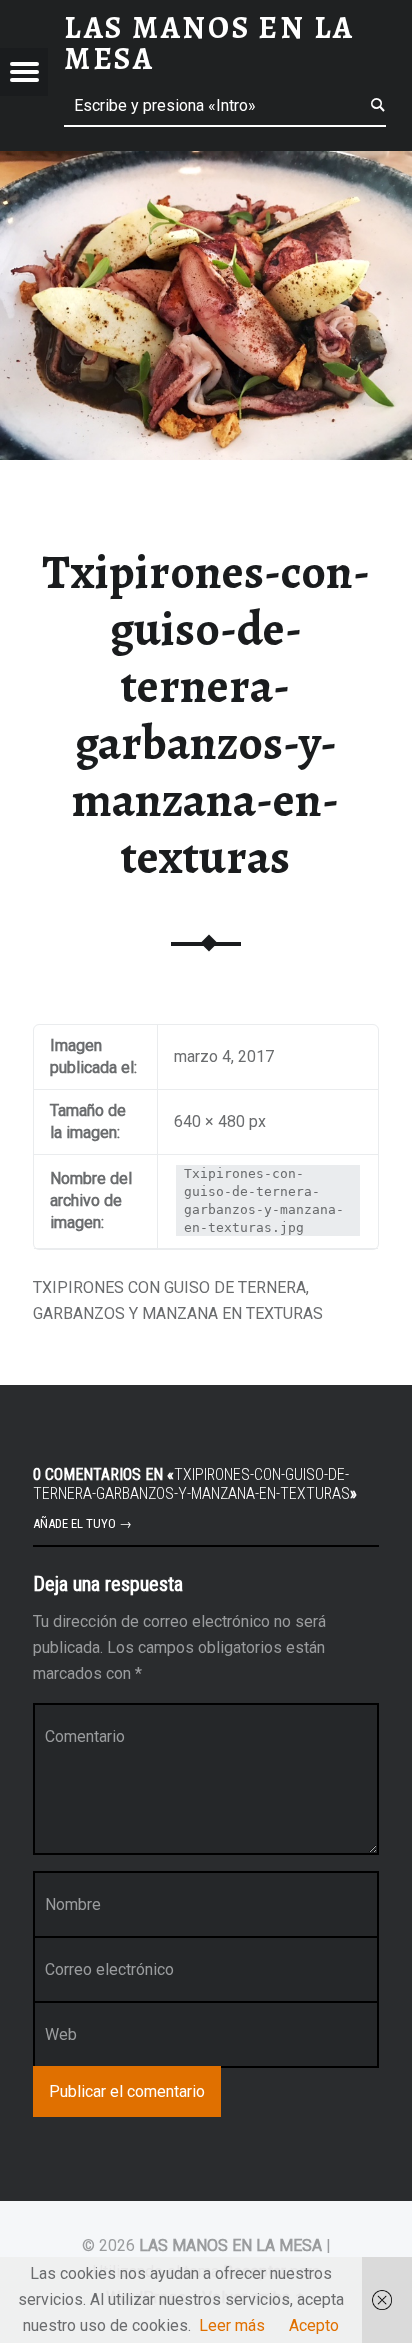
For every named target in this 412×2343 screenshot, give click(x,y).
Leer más (232, 2325)
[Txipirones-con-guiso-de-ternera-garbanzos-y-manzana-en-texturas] (206, 163)
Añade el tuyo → (82, 1523)
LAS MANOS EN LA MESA (230, 2245)
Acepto (314, 2325)
